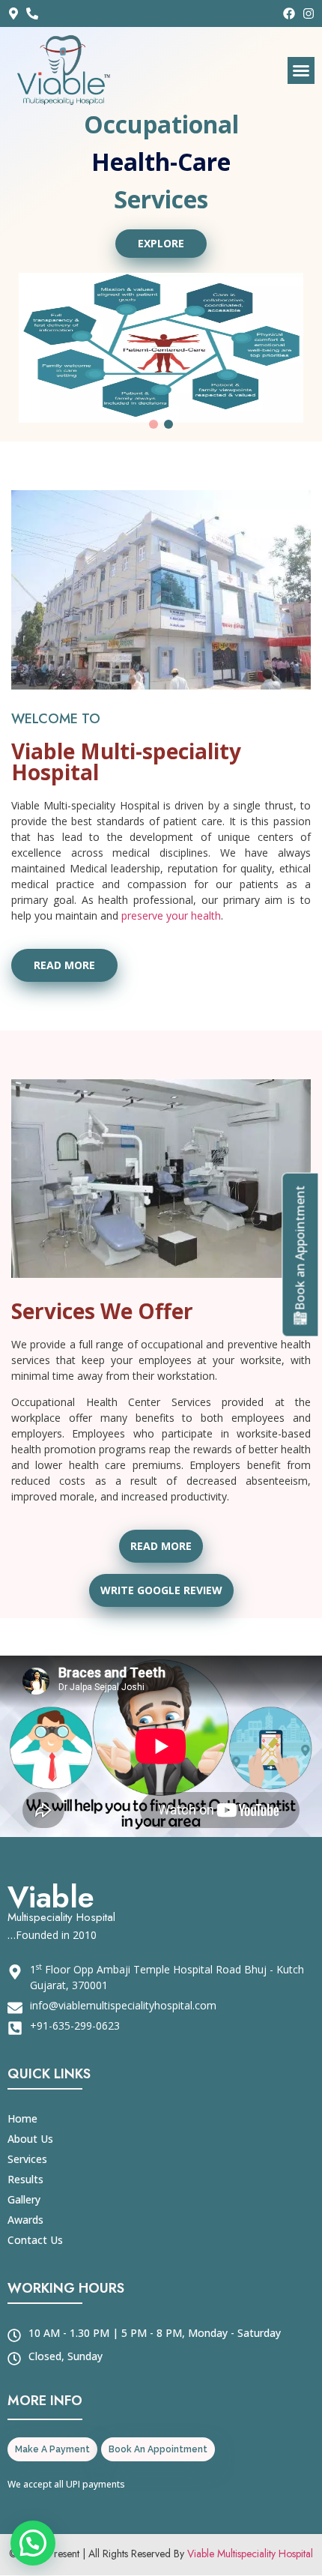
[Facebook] (289, 13)
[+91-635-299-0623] (36, 13)
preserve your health (170, 871)
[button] (301, 70)
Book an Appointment (300, 1248)
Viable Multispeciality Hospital (250, 2509)
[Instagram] (309, 13)
